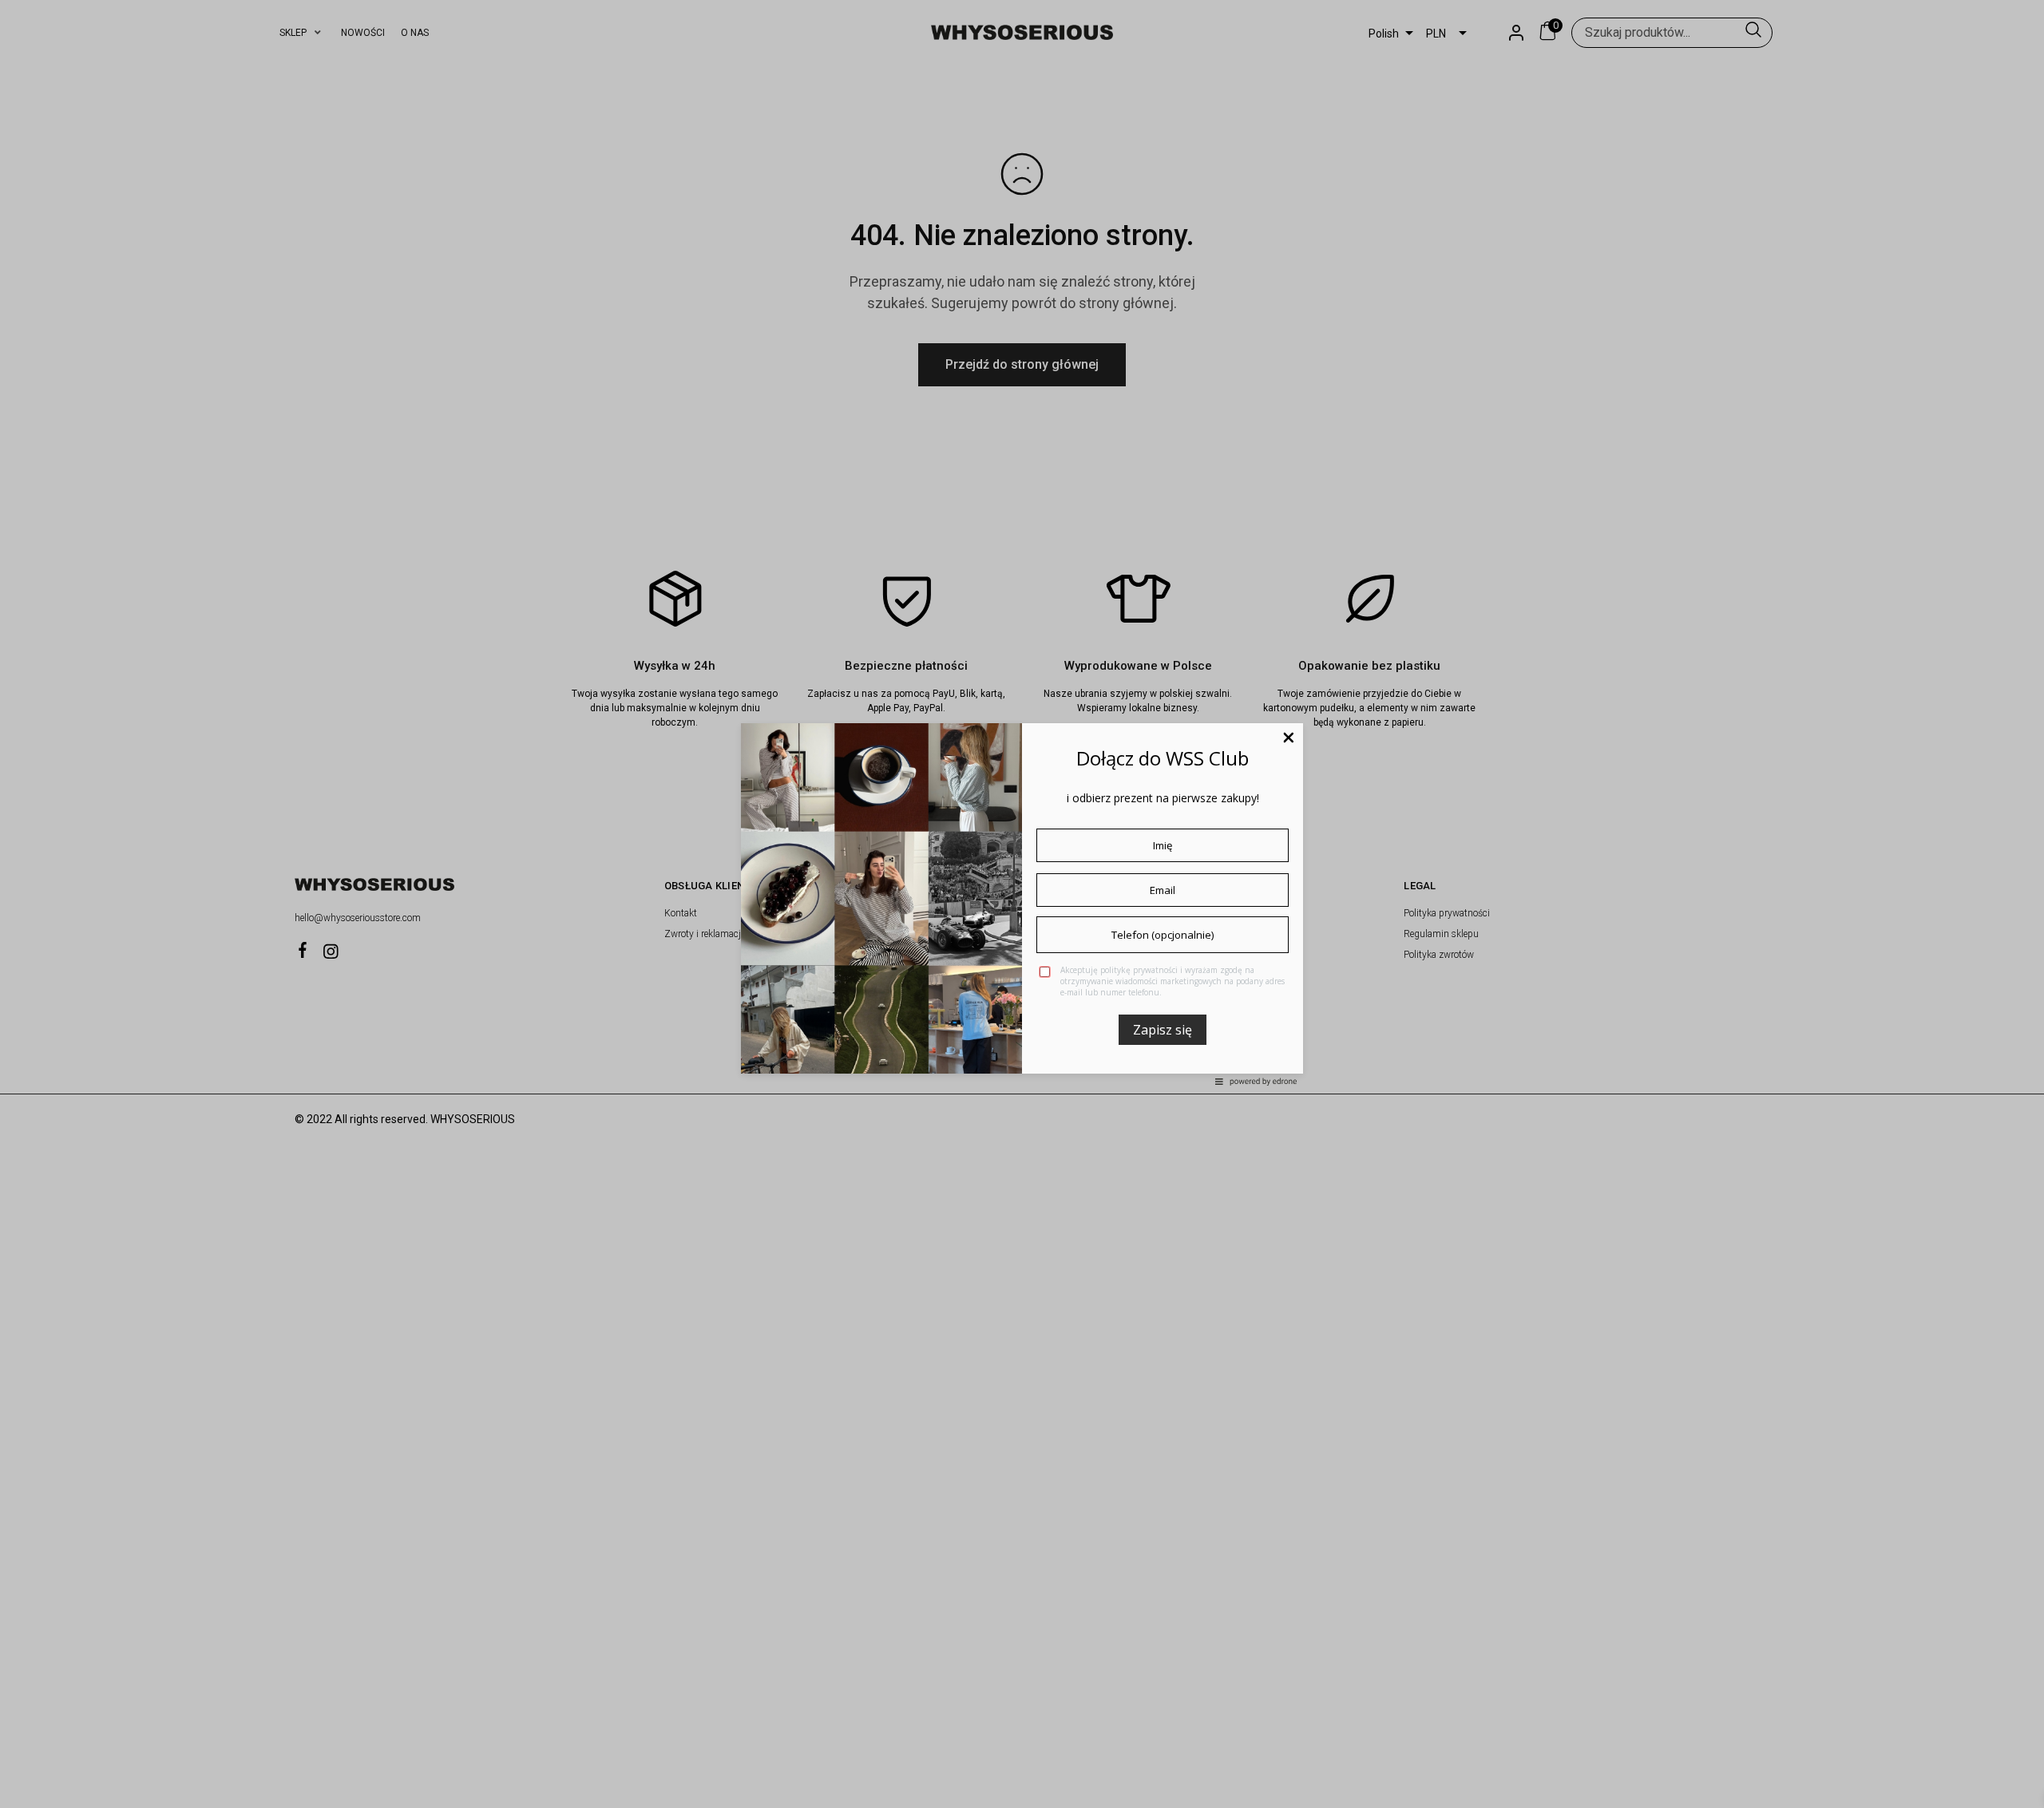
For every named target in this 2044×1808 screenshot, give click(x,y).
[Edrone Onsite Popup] (1022, 904)
